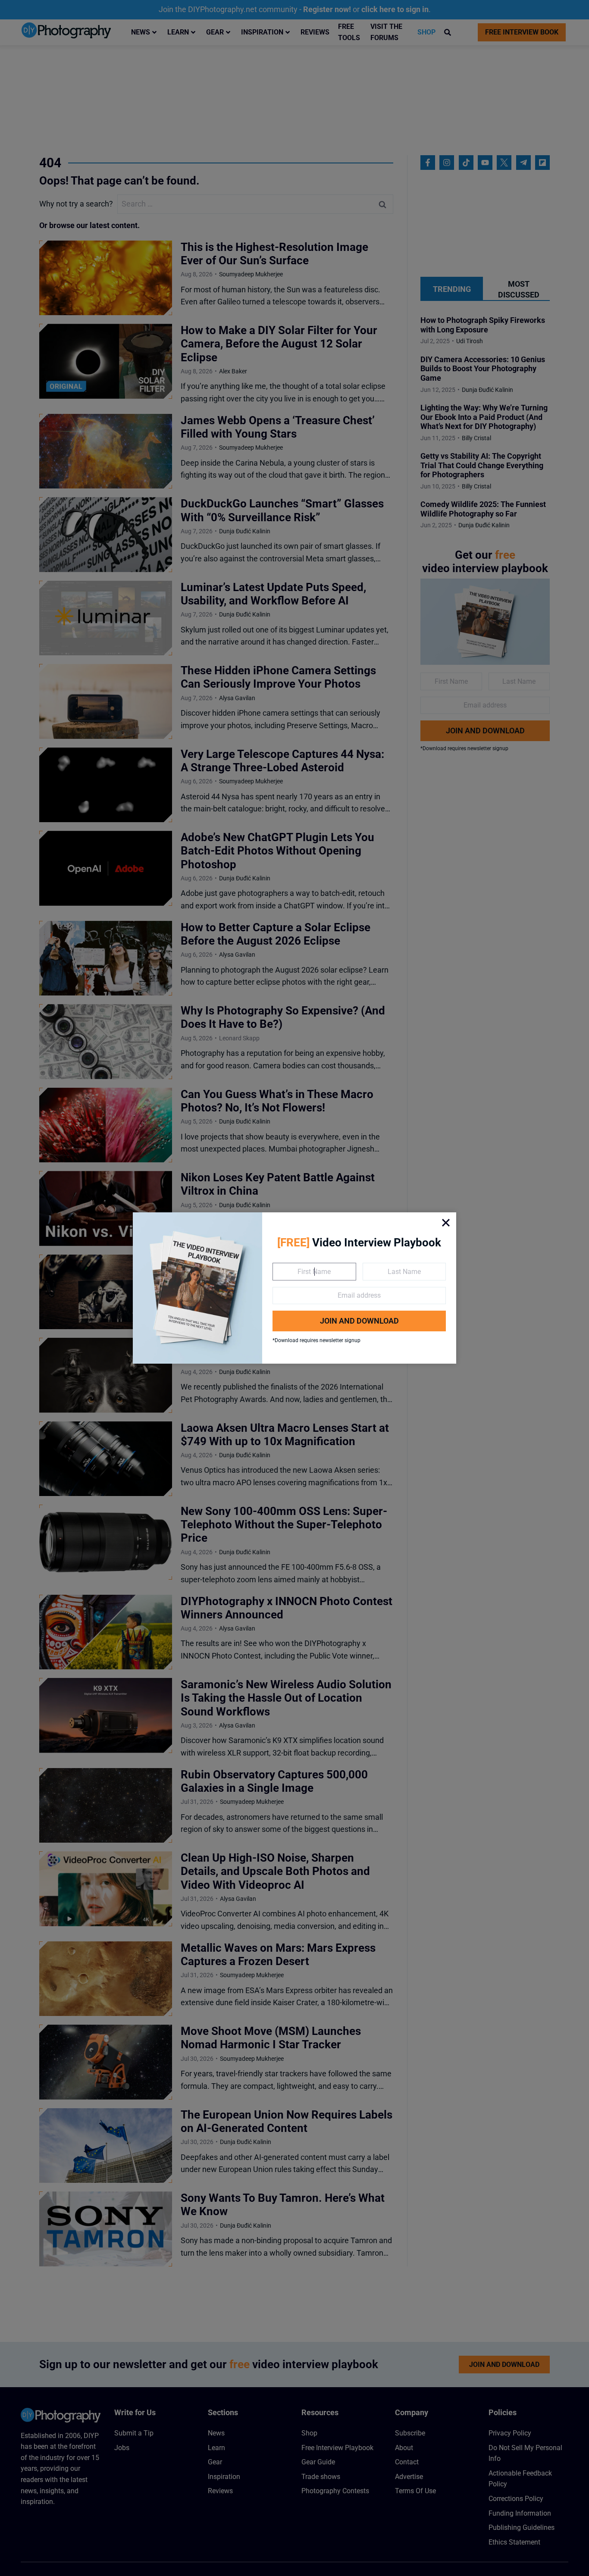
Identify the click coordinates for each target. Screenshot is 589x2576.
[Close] (446, 1223)
